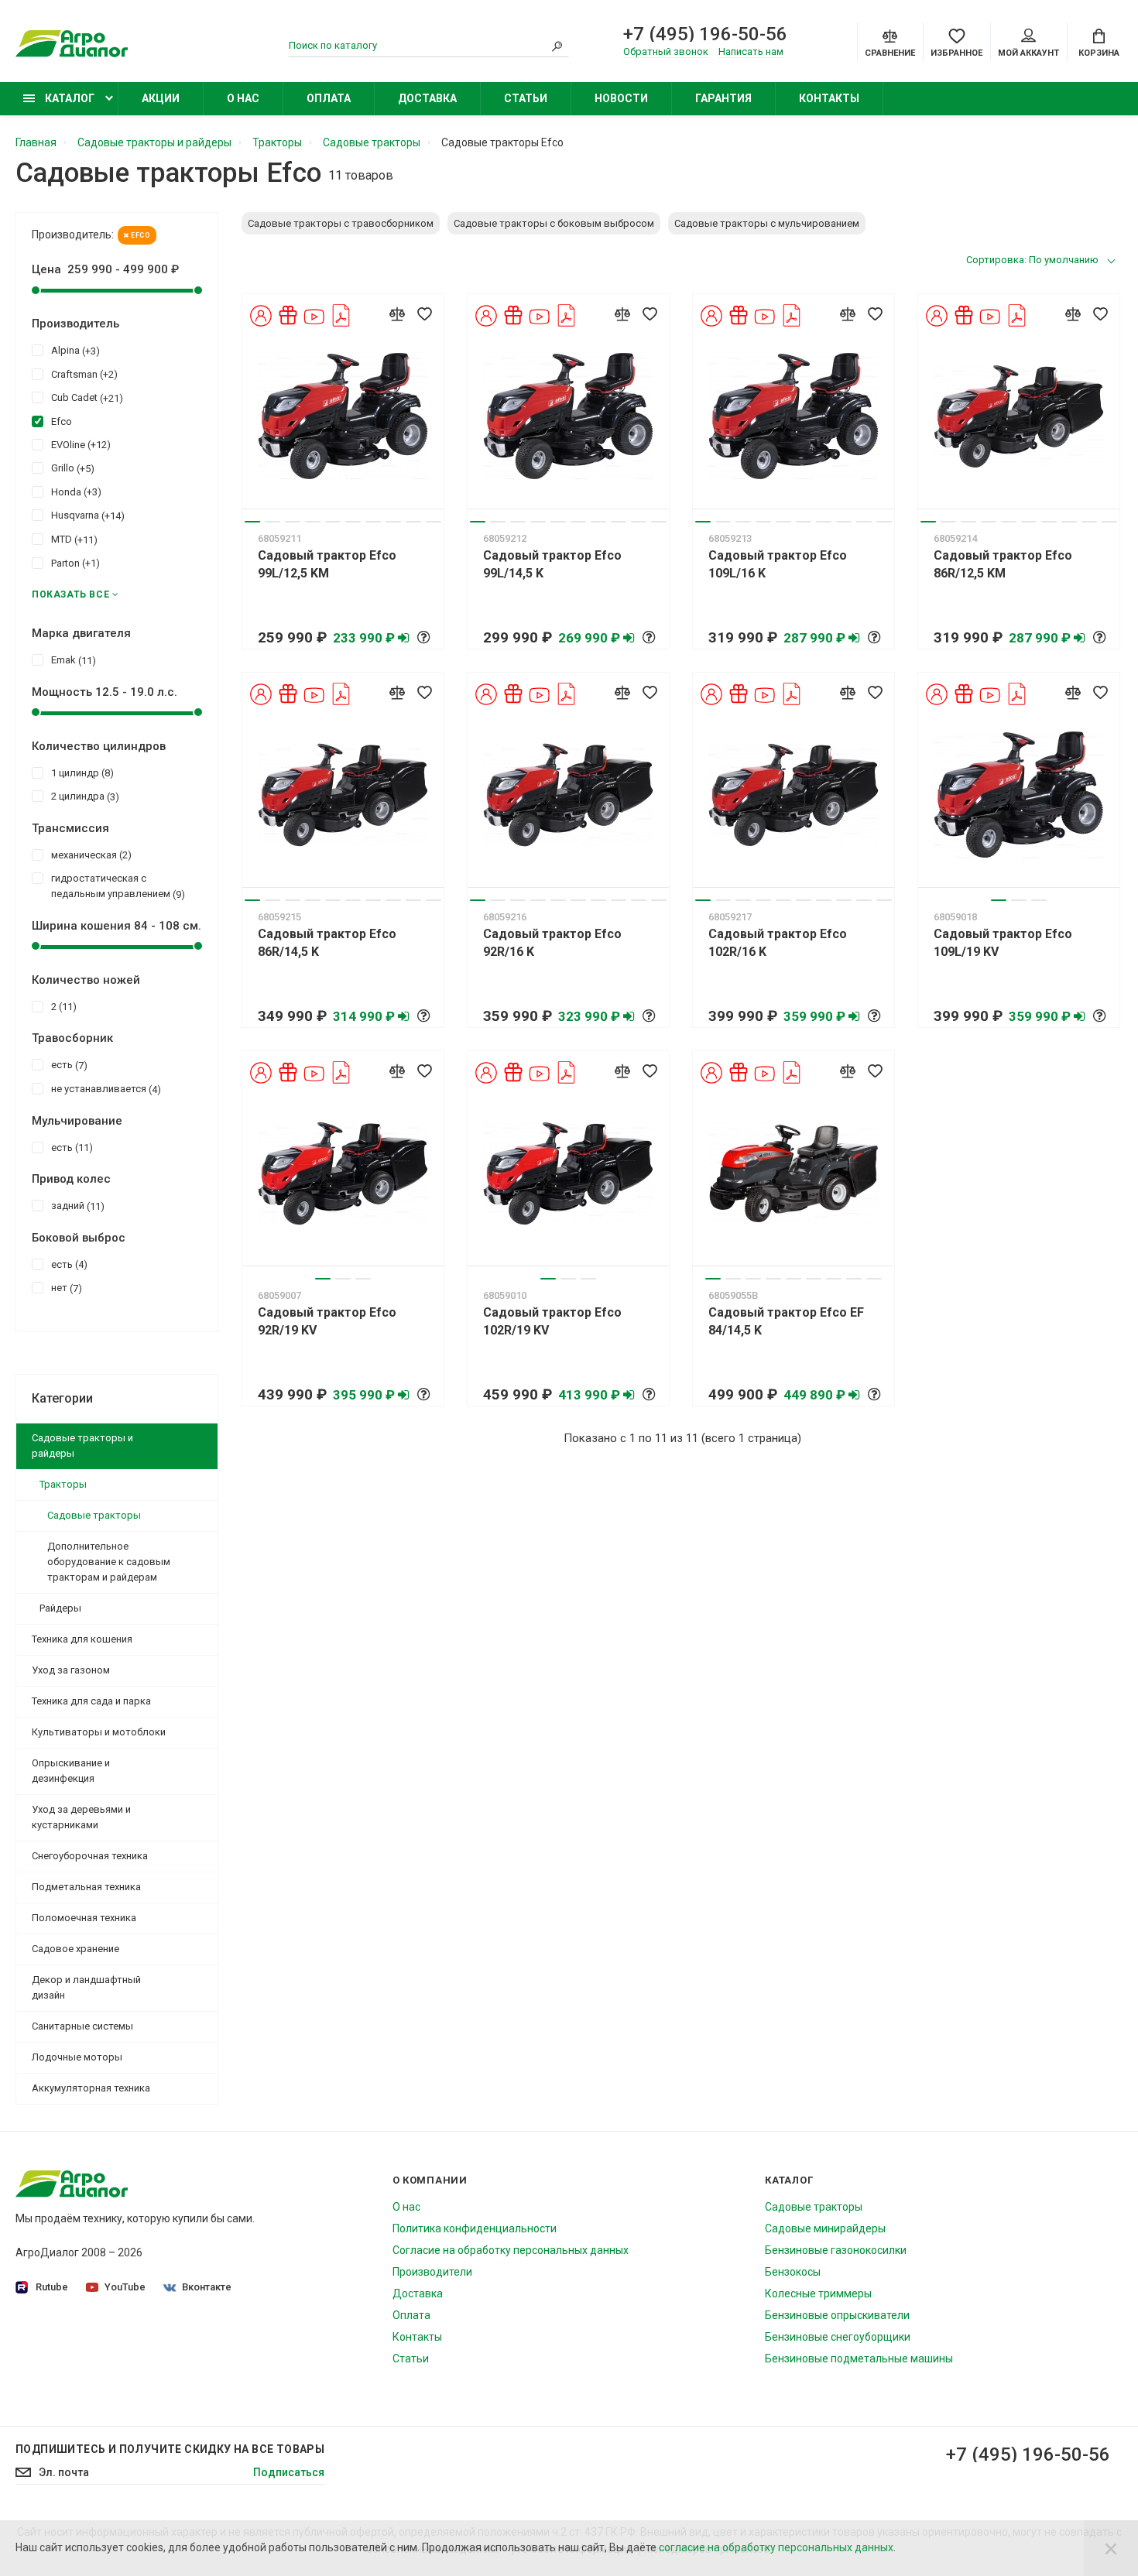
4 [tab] (313, 522)
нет (65, 1288)
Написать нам (751, 51)
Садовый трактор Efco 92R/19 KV (327, 1321)
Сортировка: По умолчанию (1032, 260)
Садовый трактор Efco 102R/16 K (778, 943)
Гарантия (723, 98)
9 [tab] (413, 522)
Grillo (71, 468)
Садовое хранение (75, 1949)
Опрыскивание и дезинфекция (71, 1771)
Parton (74, 563)
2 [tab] (273, 522)
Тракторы (63, 1484)
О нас (243, 98)
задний (76, 1206)
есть (67, 1065)
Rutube (52, 2287)
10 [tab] (434, 522)
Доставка (427, 98)
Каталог (69, 98)
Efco (140, 235)
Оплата (329, 98)
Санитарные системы (82, 2026)
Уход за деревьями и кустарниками (81, 1817)
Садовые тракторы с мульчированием (767, 223)
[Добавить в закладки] (424, 313)
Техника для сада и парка (91, 1701)
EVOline (79, 445)
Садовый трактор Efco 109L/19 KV (1003, 943)
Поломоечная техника (84, 1918)
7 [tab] (373, 522)
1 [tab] (252, 522)
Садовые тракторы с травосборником (341, 223)
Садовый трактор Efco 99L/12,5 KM (327, 564)
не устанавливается (104, 1089)
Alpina (74, 351)
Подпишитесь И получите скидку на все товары (170, 2449)
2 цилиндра (83, 796)
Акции (161, 98)
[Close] (1111, 2548)
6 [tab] (353, 522)
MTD (72, 540)
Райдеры (60, 1608)
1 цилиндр (81, 773)
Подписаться (289, 2472)
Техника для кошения (82, 1639)
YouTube (125, 2287)
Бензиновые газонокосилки (836, 2250)
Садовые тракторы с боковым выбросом (554, 223)
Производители (432, 2272)
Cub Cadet (85, 398)
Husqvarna (86, 516)
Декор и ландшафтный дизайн (86, 1987)
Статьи (526, 98)
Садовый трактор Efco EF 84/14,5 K (786, 1321)
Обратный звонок (666, 51)
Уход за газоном (71, 1670)
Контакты (829, 98)
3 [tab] (293, 522)
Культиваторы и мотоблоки (99, 1732)
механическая (89, 855)
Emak (72, 660)
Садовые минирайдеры (825, 2228)
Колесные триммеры (818, 2293)
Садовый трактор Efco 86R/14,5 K (327, 943)
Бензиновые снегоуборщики (838, 2337)
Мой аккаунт (1028, 53)
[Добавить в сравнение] (397, 313)
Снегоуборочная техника (90, 1856)
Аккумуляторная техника (91, 2088)
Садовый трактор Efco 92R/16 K (552, 943)
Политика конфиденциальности (475, 2228)
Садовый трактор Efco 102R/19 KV (552, 1321)
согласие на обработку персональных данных (776, 2547)
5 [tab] (333, 522)
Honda (74, 492)
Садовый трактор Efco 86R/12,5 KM (1003, 564)
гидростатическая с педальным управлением (116, 886)
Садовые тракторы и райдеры (82, 1446)
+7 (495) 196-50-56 (705, 34)
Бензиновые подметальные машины (859, 2358)
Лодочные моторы (77, 2057)
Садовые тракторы (94, 1515)
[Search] (557, 46)
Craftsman (82, 375)
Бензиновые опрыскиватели (837, 2315)
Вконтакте (207, 2287)
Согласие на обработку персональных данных (511, 2250)
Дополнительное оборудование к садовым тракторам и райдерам (109, 1562)
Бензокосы (793, 2272)
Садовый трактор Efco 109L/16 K (778, 564)
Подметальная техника (86, 1887)
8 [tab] (393, 522)
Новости (621, 98)
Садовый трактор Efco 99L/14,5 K (552, 564)
